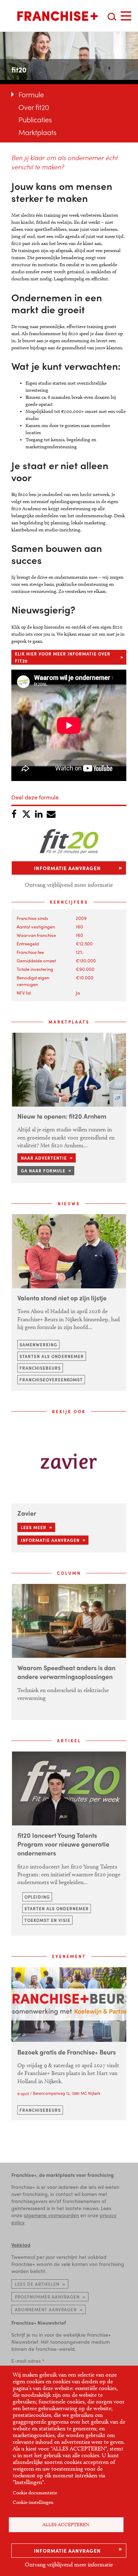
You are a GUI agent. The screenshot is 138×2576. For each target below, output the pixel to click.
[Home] (57, 16)
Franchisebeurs (40, 1368)
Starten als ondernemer (52, 1356)
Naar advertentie (44, 1158)
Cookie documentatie (35, 2493)
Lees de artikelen (37, 2284)
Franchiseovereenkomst (51, 1380)
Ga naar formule (43, 1171)
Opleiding (37, 1897)
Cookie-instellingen (33, 2502)
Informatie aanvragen (67, 2551)
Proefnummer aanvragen (47, 2297)
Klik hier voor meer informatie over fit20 (63, 657)
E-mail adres (26, 2361)
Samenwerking (38, 1345)
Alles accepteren (66, 2525)
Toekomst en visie (47, 1920)
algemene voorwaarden (51, 2215)
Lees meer (34, 1527)
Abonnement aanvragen (46, 2309)
